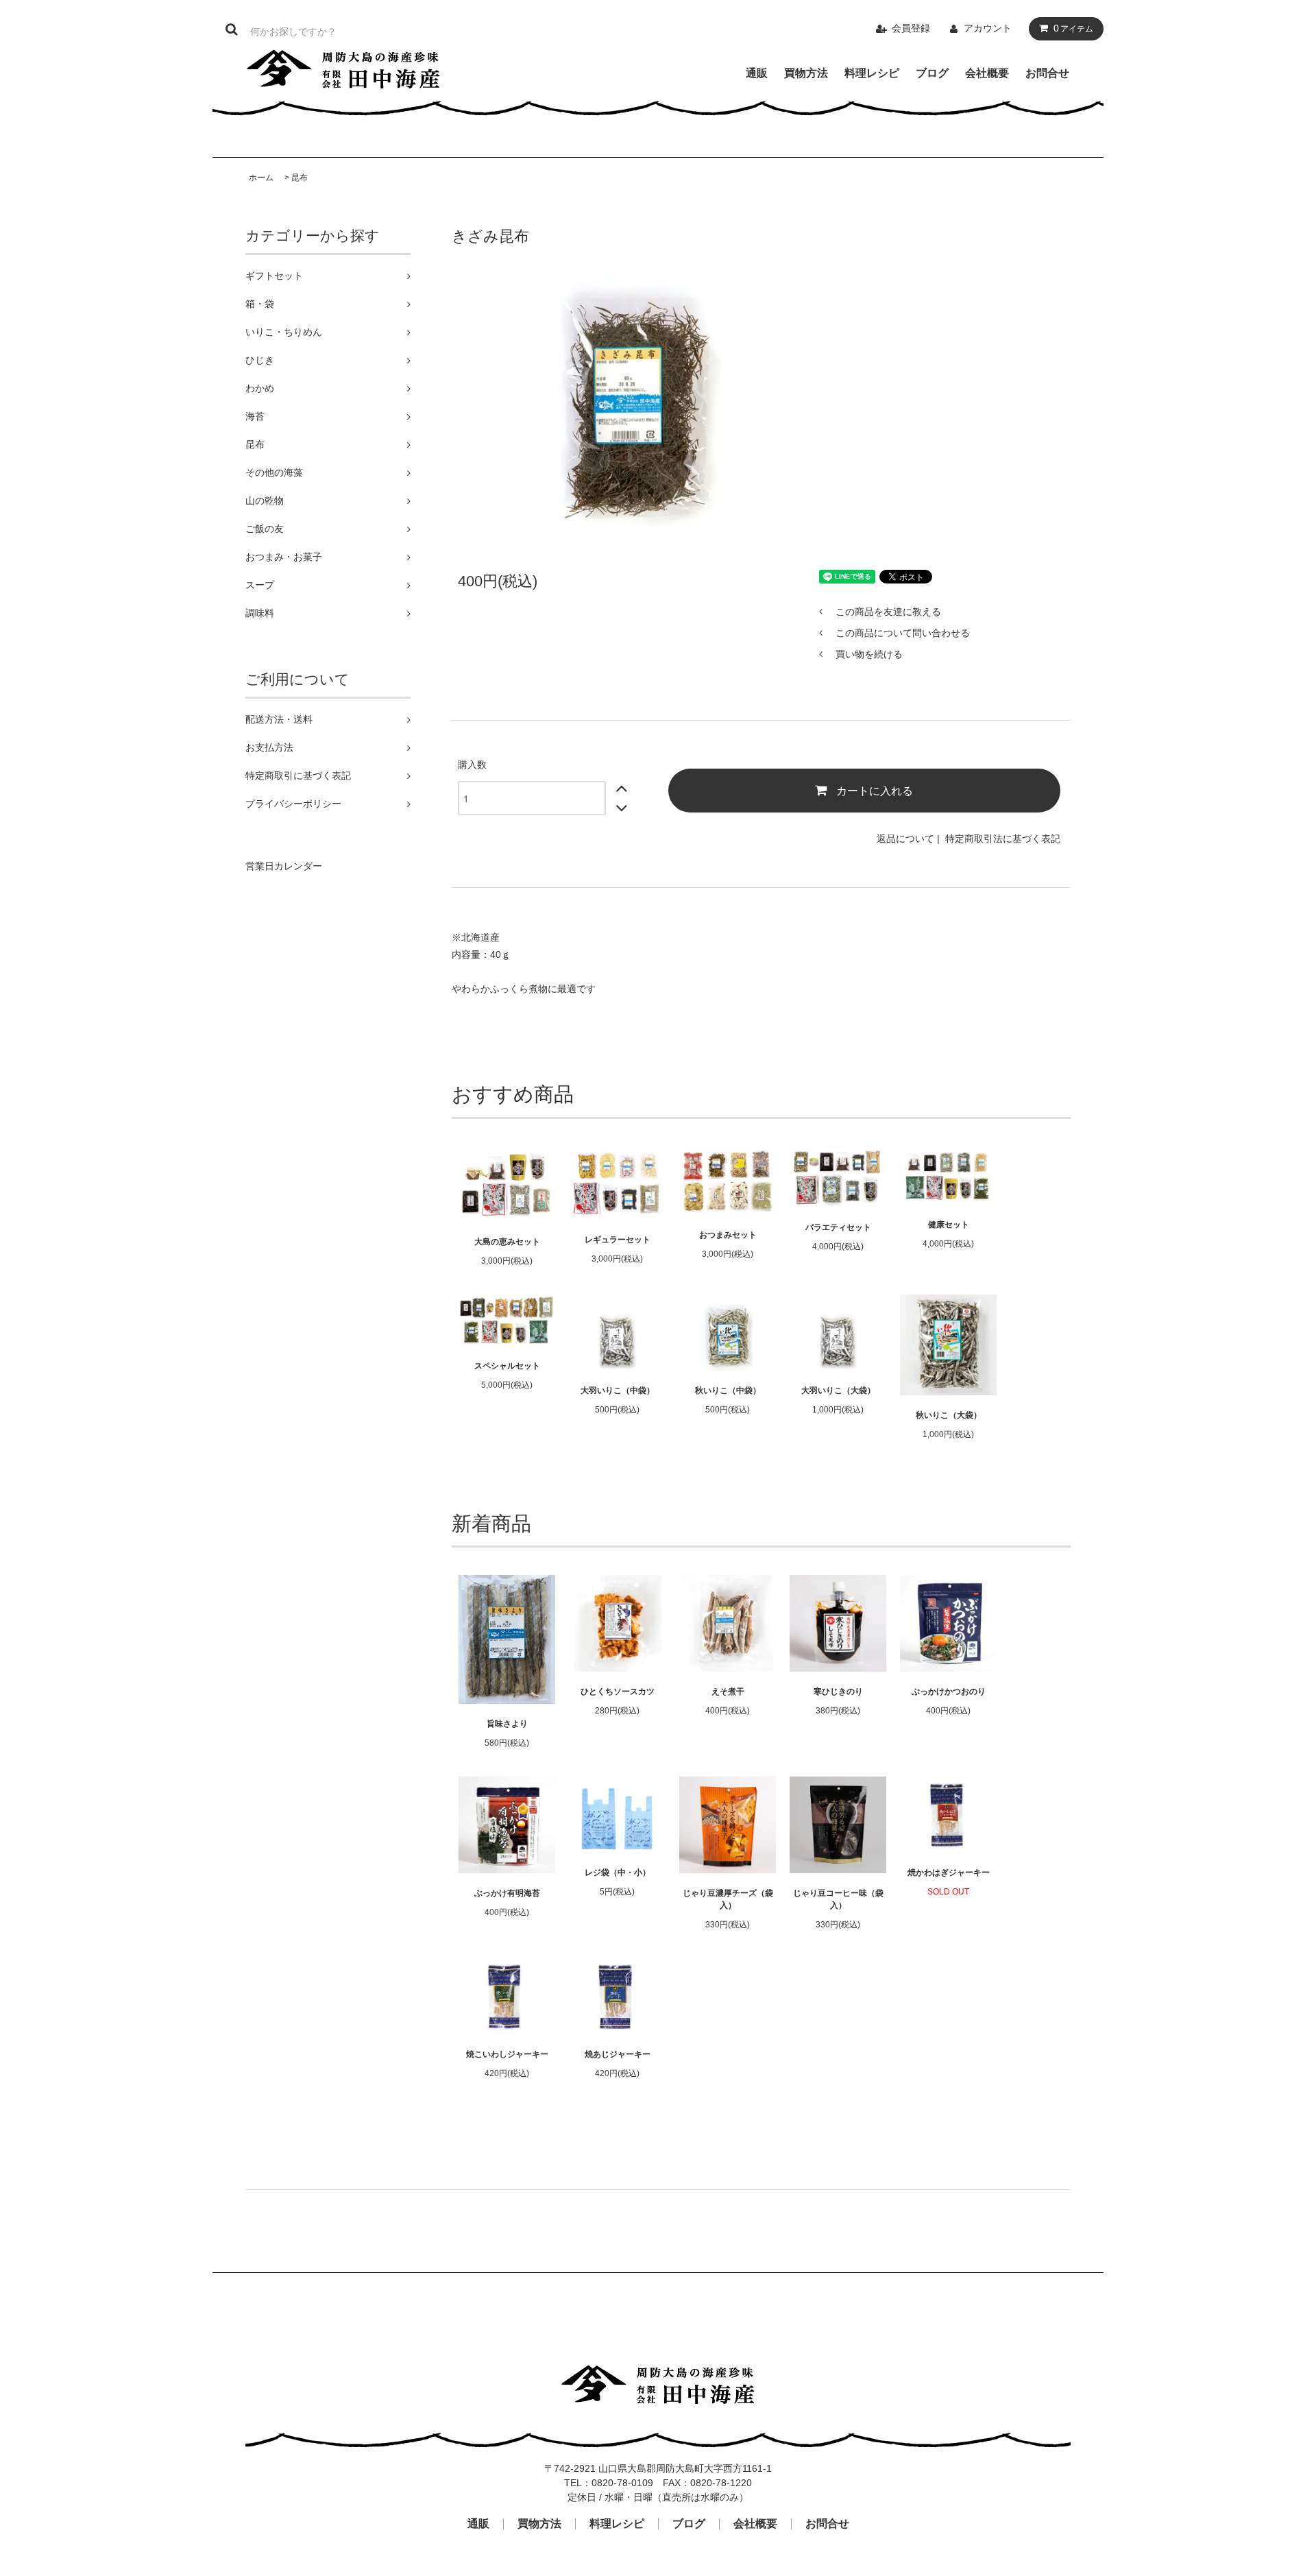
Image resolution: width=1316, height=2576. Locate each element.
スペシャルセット (507, 1366)
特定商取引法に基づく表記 (1003, 839)
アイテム (1073, 28)
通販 (757, 73)
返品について (905, 839)
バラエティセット (838, 1227)
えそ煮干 (728, 1692)
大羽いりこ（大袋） (838, 1391)
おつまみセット (728, 1235)
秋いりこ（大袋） (949, 1415)
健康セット (949, 1225)
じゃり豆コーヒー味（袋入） (838, 1899)
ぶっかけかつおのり (949, 1692)
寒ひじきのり (838, 1692)
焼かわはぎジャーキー (949, 1873)
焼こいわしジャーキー (507, 2054)
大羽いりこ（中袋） (618, 1391)
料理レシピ (872, 73)
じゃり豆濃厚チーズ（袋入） (728, 1899)
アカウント (988, 28)
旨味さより (507, 1724)
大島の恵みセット (507, 1242)
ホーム (261, 178)
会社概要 (987, 73)
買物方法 (806, 73)
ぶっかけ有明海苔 (507, 1893)
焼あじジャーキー (618, 2054)
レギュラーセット (618, 1240)
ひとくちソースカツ (618, 1692)
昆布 (300, 178)
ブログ (932, 73)
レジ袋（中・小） (618, 1873)
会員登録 (911, 28)
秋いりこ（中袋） (728, 1391)
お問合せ (1047, 73)
